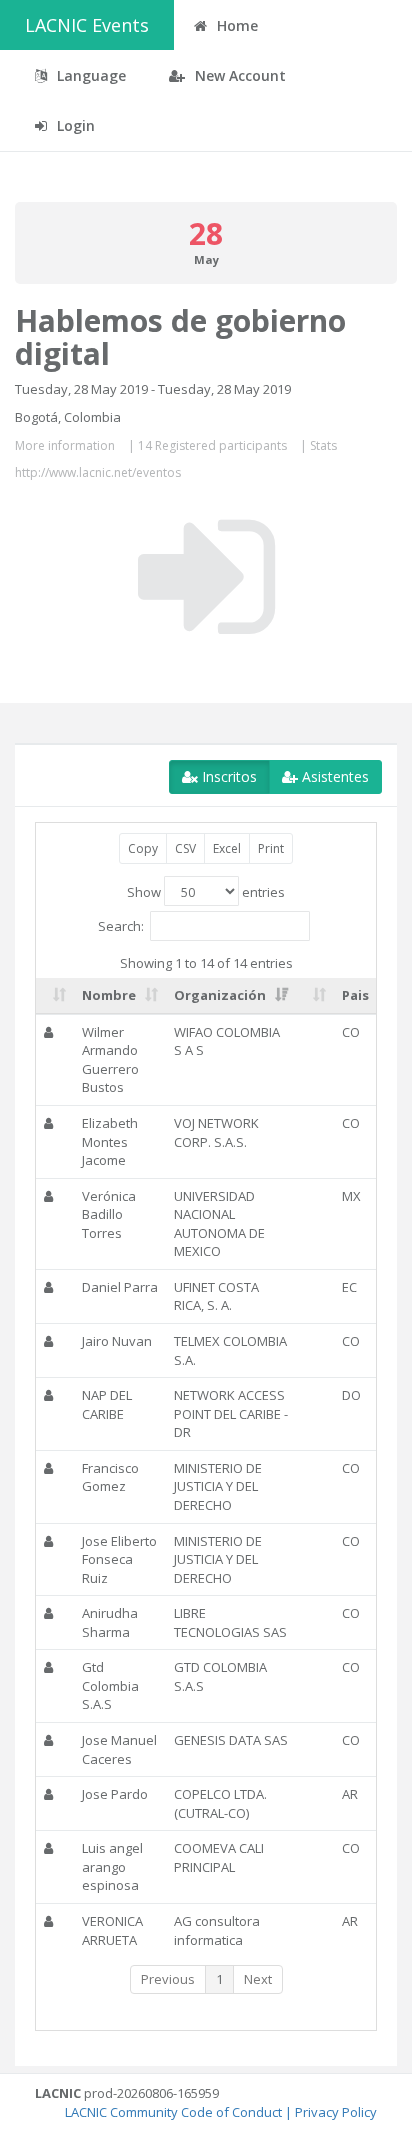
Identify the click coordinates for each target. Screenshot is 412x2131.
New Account (238, 75)
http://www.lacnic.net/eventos (98, 472)
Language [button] (89, 75)
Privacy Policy (336, 2112)
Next (258, 1979)
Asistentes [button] (333, 776)
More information (65, 445)
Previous (168, 1979)
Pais (355, 995)
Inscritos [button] (227, 776)
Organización (220, 995)
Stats (323, 445)
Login (74, 125)
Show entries (206, 892)
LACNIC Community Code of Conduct (173, 2112)
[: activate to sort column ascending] (55, 996)
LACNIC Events (87, 25)
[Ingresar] (206, 577)
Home (235, 25)
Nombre (109, 995)
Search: (121, 925)
